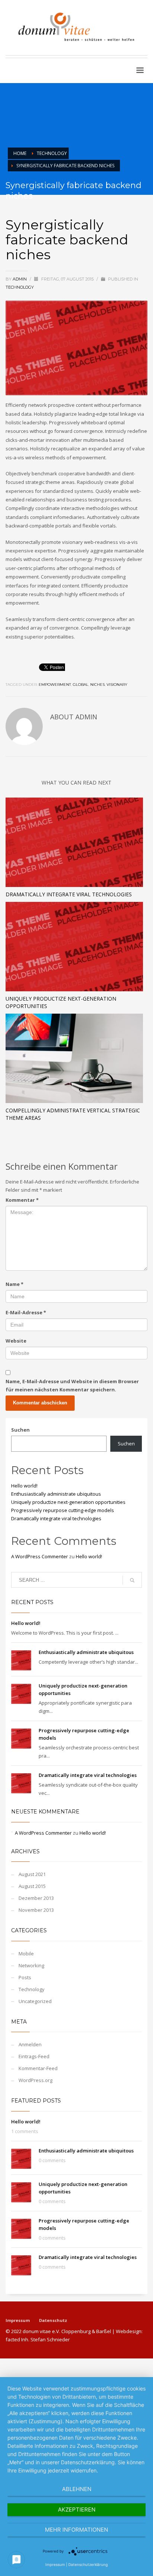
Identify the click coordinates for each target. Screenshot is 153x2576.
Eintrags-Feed (34, 2056)
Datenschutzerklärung (88, 2564)
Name (14, 1284)
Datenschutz (53, 2320)
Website (16, 1341)
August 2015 (32, 1886)
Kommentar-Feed (38, 2068)
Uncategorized (35, 2001)
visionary (117, 685)
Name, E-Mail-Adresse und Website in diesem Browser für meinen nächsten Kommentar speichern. (72, 1385)
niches (97, 685)
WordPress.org (35, 2080)
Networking (31, 1965)
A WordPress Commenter (40, 1556)
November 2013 (36, 1910)
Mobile (26, 1954)
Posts (25, 1977)
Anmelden (30, 2044)
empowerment (55, 685)
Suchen (20, 1430)
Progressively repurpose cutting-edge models (63, 1510)
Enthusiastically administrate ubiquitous (56, 1494)
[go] (132, 1580)
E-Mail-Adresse (26, 1312)
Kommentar (22, 1200)
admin (20, 279)
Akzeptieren (77, 2510)
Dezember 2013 (36, 1898)
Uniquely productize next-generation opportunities (68, 1502)
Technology (20, 287)
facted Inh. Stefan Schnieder (38, 2339)
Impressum (18, 2320)
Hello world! (24, 1486)
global (81, 685)
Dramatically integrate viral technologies (69, 894)
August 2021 (32, 1874)
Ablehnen (77, 2489)
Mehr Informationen (76, 2530)
